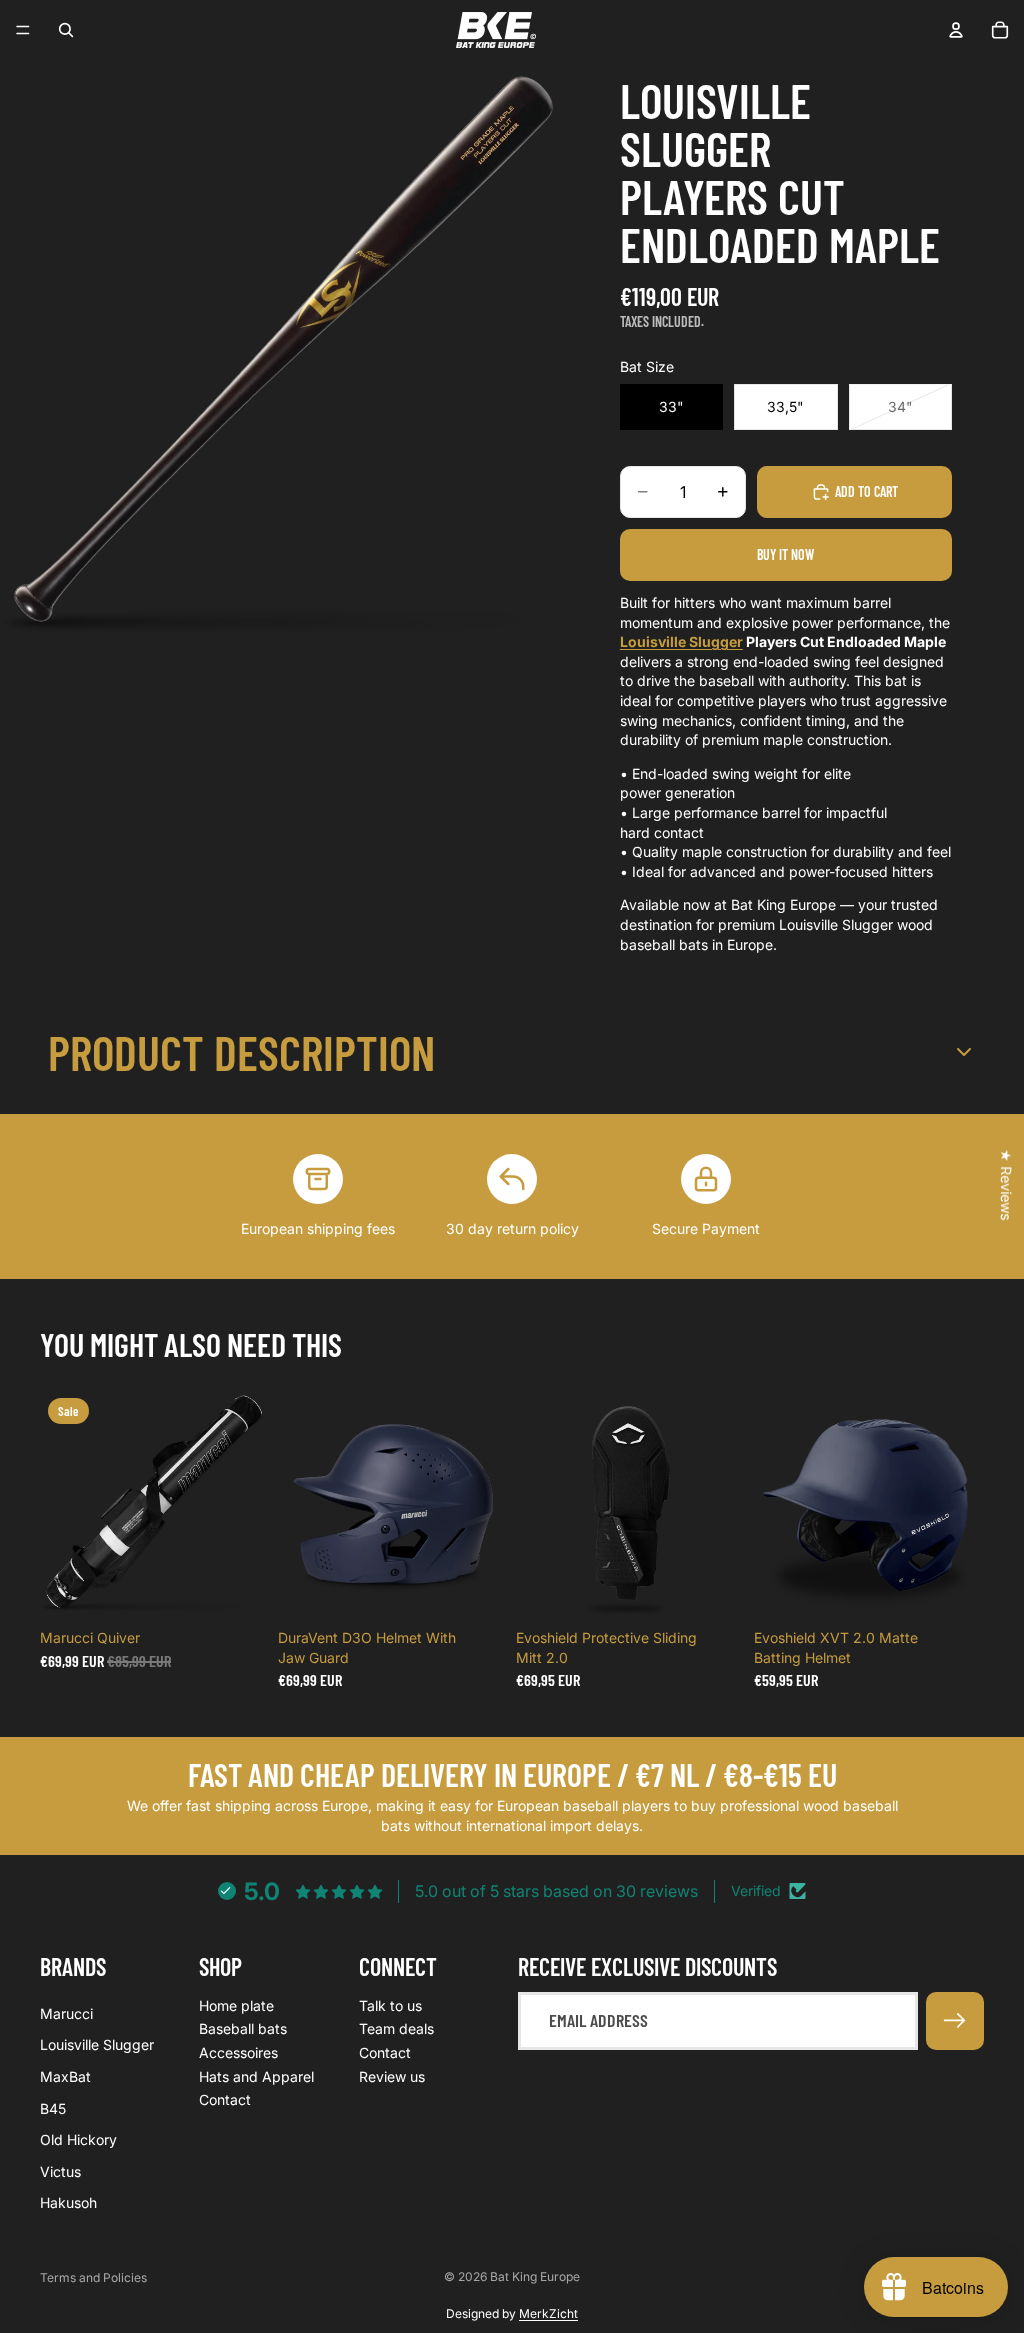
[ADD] (239, 1589)
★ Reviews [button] (1006, 1184)
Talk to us (390, 2005)
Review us (392, 2076)
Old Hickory (78, 2140)
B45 (53, 2108)
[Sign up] (955, 2021)
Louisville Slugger (681, 641)
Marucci (66, 2013)
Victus (60, 2171)
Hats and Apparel (256, 2076)
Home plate (236, 2005)
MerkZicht (548, 2313)
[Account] (956, 30)
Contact (225, 2100)
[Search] (66, 30)
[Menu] (23, 30)
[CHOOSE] (477, 1589)
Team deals (396, 2029)
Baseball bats (243, 2029)
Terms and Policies (93, 2277)
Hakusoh (68, 2203)
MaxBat (65, 2076)
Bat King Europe (535, 2276)
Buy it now (785, 554)
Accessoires (238, 2052)
